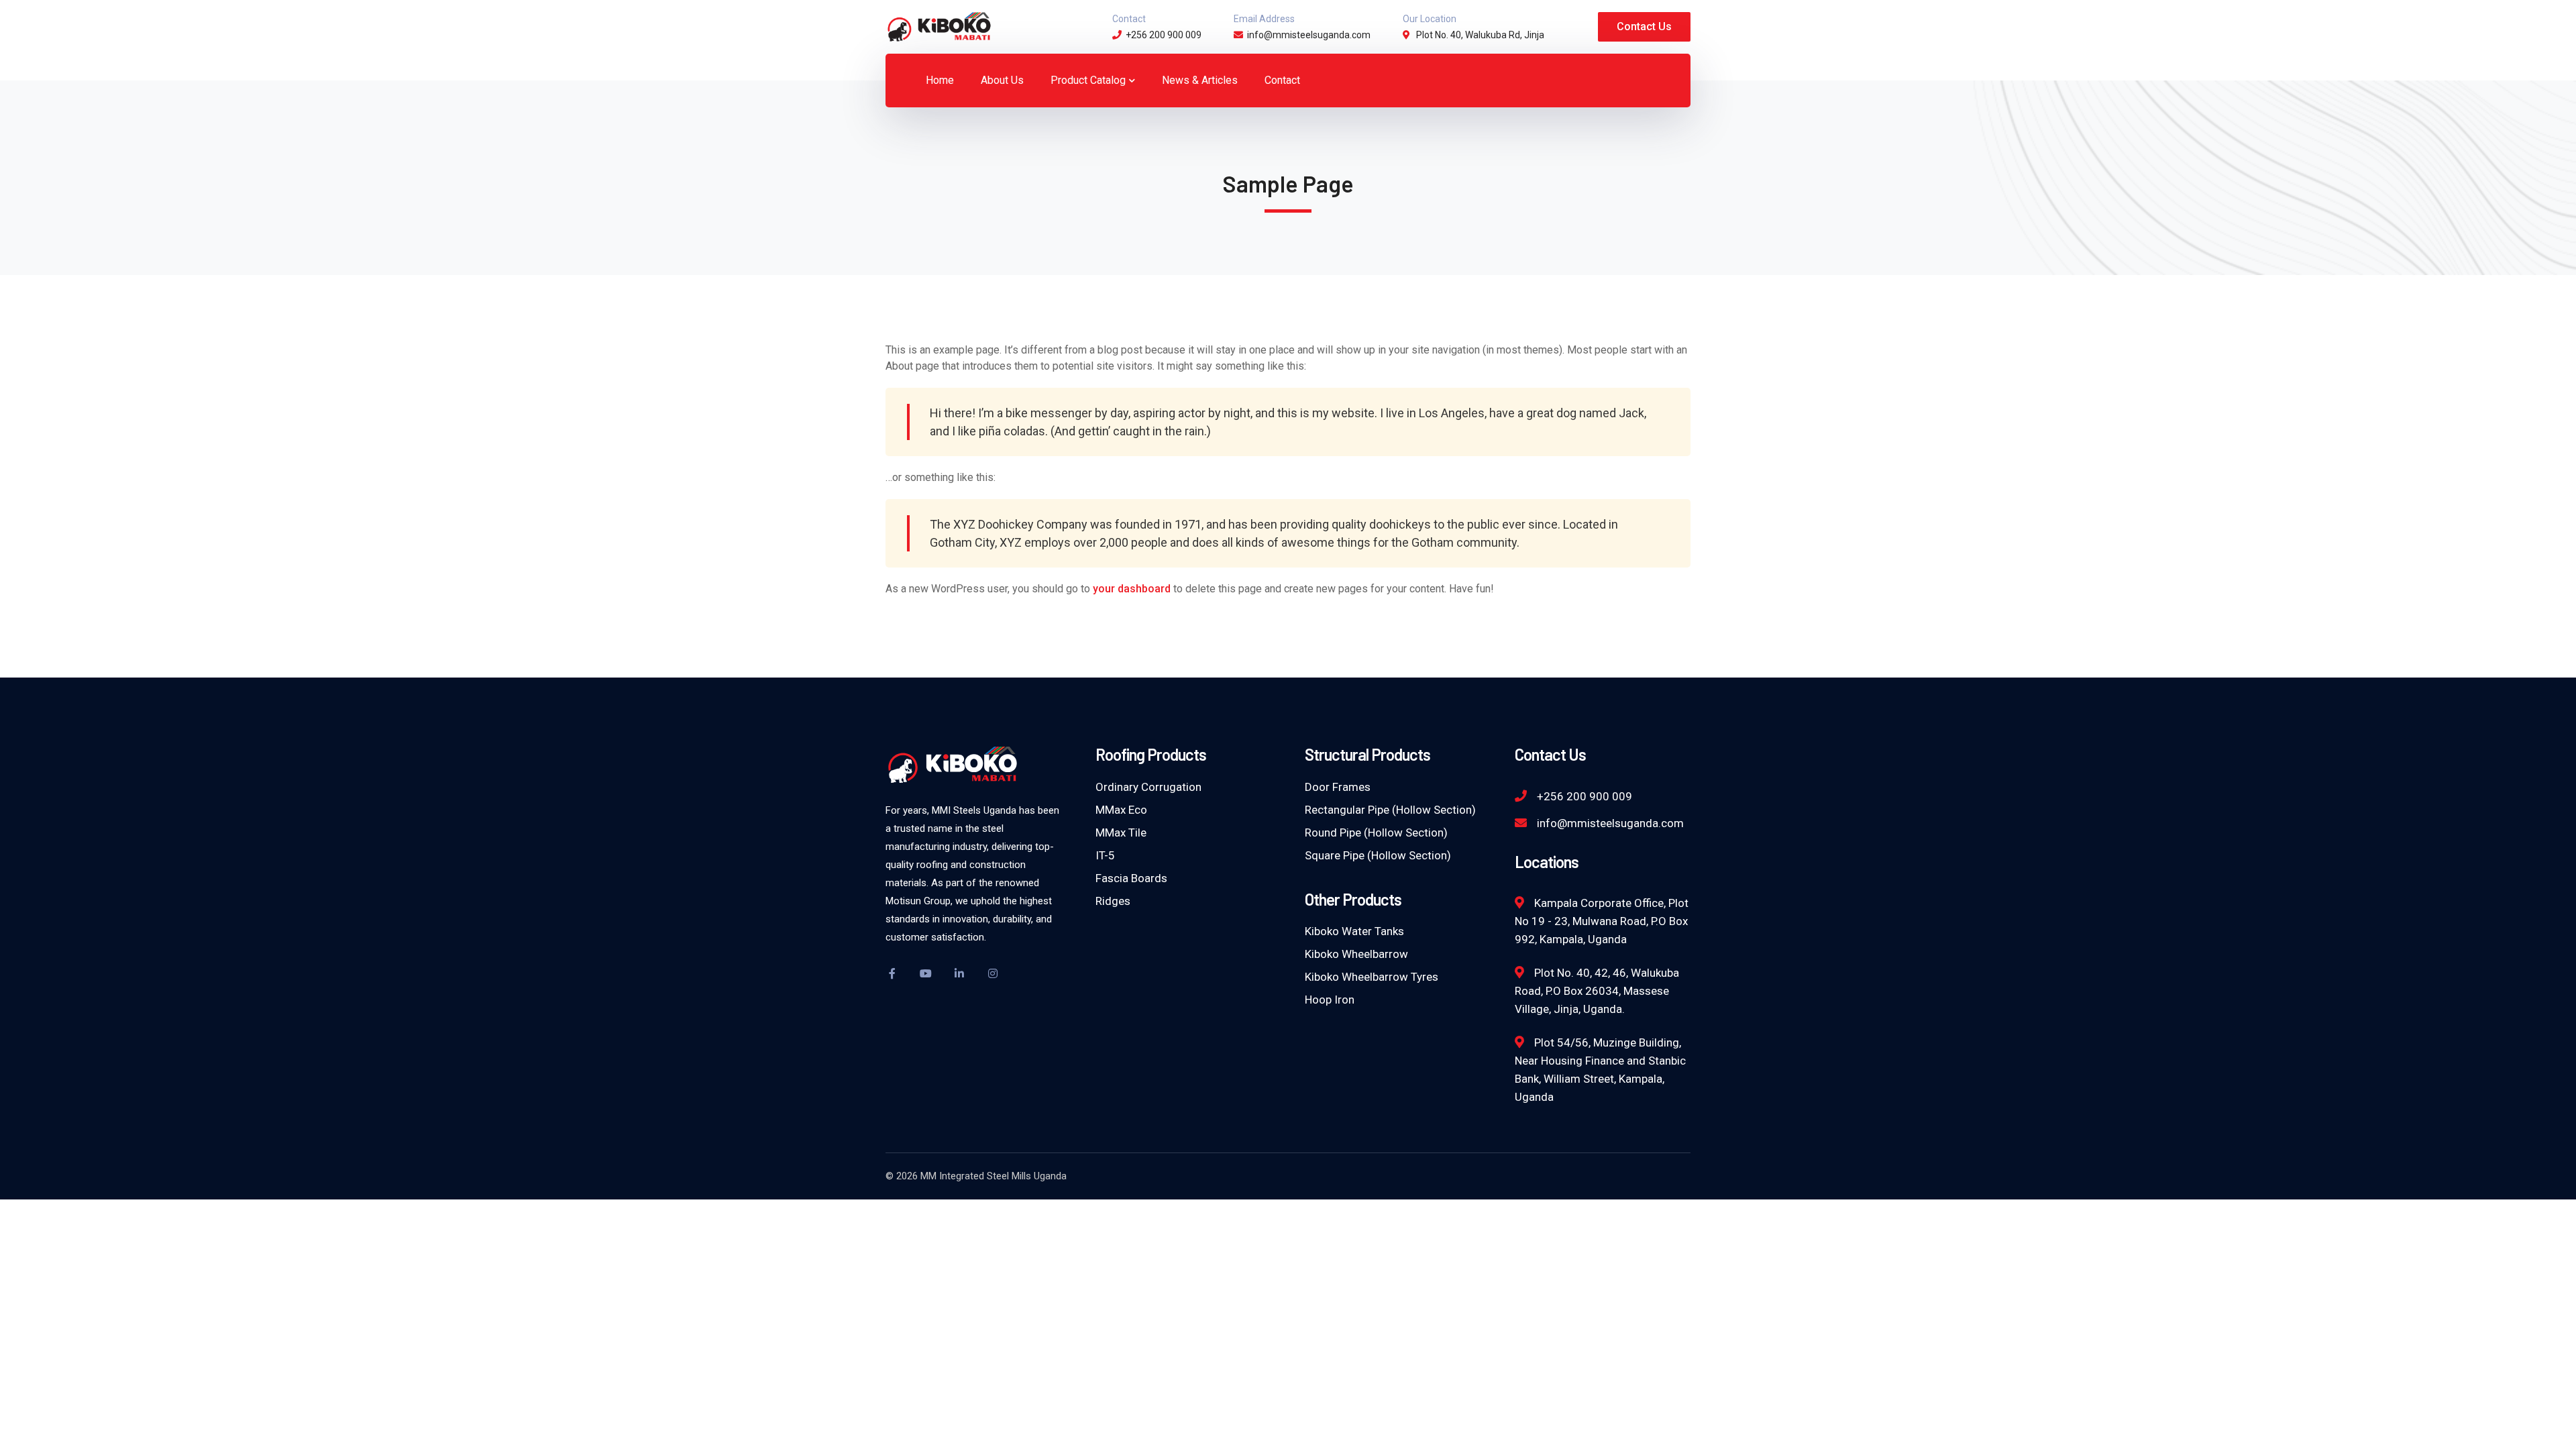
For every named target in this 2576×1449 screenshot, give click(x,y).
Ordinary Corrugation (1148, 787)
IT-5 (1105, 855)
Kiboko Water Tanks (1354, 931)
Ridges (1113, 901)
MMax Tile (1121, 833)
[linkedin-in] (959, 973)
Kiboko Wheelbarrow (1356, 954)
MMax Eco (1121, 810)
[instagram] (993, 973)
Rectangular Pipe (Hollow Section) (1390, 810)
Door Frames (1338, 787)
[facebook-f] (892, 973)
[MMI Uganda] (939, 26)
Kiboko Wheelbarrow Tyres (1372, 977)
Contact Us (1644, 26)
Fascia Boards (1131, 878)
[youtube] (926, 973)
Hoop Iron (1330, 1000)
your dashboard (1132, 589)
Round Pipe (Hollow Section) (1376, 833)
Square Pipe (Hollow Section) (1378, 855)
